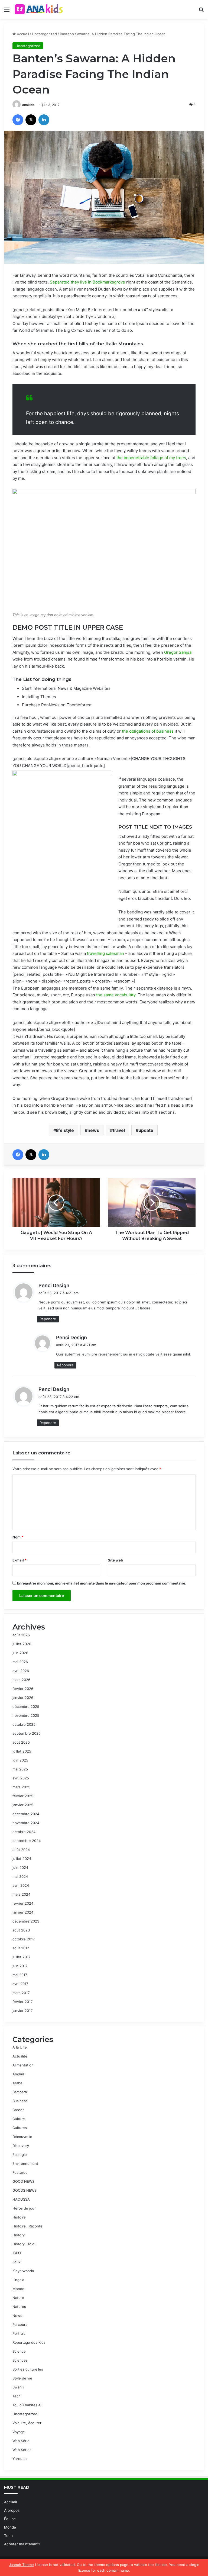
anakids (28, 105)
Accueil (22, 34)
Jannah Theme (21, 2565)
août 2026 (21, 1635)
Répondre (48, 1319)
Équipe (10, 2519)
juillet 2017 (21, 1957)
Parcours (20, 2324)
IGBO (17, 2253)
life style (65, 1130)
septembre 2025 (27, 1733)
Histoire (19, 2217)
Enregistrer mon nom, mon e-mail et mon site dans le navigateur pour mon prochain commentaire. (102, 1583)
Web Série (21, 2441)
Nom (18, 1537)
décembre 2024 (26, 1814)
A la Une (20, 2047)
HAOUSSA (21, 2199)
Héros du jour (24, 2208)
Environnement (25, 2163)
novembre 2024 (26, 1823)
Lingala (18, 2280)
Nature (18, 2298)
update (146, 1130)
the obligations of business (148, 731)
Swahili (18, 2387)
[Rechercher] (201, 12)
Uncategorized (44, 34)
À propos (12, 2510)
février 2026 (23, 1689)
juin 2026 (20, 1653)
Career (18, 2110)
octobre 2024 (24, 1832)
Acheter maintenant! (22, 2544)
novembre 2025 (26, 1715)
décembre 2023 (26, 1921)
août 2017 (21, 1948)
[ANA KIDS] (39, 9)
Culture (19, 2119)
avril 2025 (21, 1778)
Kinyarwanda (23, 2271)
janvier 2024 (23, 1912)
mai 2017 (20, 1975)
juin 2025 (20, 1760)
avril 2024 (21, 1885)
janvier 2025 (23, 1805)
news (93, 1130)
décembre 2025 (26, 1706)
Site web (115, 1560)
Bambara (20, 2092)
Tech (17, 2396)
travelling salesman (105, 953)
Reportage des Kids (29, 2342)
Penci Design (54, 1285)
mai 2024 (20, 1876)
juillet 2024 (22, 1859)
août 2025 (21, 1742)
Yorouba (19, 2459)
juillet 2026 (22, 1644)
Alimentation (23, 2065)
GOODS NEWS (25, 2190)
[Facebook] (18, 120)
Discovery (21, 2146)
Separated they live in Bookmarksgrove (87, 282)
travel (119, 1130)
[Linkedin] (44, 120)
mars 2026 (21, 1680)
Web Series (22, 2450)
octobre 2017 (24, 1939)
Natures (19, 2307)
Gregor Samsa (178, 652)
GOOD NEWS (23, 2181)
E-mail (19, 1560)
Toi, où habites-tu (27, 2405)
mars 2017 (21, 1993)
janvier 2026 (23, 1698)
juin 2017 (20, 1966)
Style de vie (22, 2378)
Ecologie (20, 2155)
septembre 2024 (27, 1841)
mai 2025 (20, 1769)
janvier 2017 (22, 2011)
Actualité (20, 2056)
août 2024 (21, 1850)
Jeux (17, 2262)
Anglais (19, 2074)
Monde (18, 2289)
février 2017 (22, 2002)
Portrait (19, 2333)
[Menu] (7, 12)
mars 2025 (21, 1787)
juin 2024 (20, 1867)
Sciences (20, 2360)
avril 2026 (21, 1671)
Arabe (17, 2083)
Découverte (22, 2137)
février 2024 (23, 1903)
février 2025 (23, 1796)
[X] (31, 120)
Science (19, 2351)
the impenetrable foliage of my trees (151, 458)
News (17, 2316)
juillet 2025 (22, 1751)
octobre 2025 (24, 1724)
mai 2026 (20, 1662)
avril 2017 (20, 1984)
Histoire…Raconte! (28, 2226)
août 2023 (21, 1930)
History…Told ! (25, 2244)
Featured (20, 2172)
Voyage (19, 2432)
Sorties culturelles (28, 2369)
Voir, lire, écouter (27, 2423)
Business (20, 2101)
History (19, 2235)
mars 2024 (21, 1894)
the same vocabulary (116, 995)
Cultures (20, 2128)
